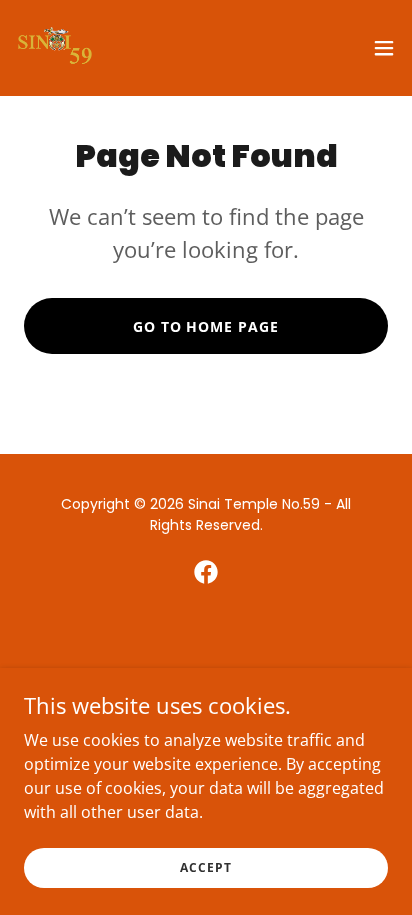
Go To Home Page (206, 326)
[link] (56, 48)
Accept (205, 867)
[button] (384, 48)
